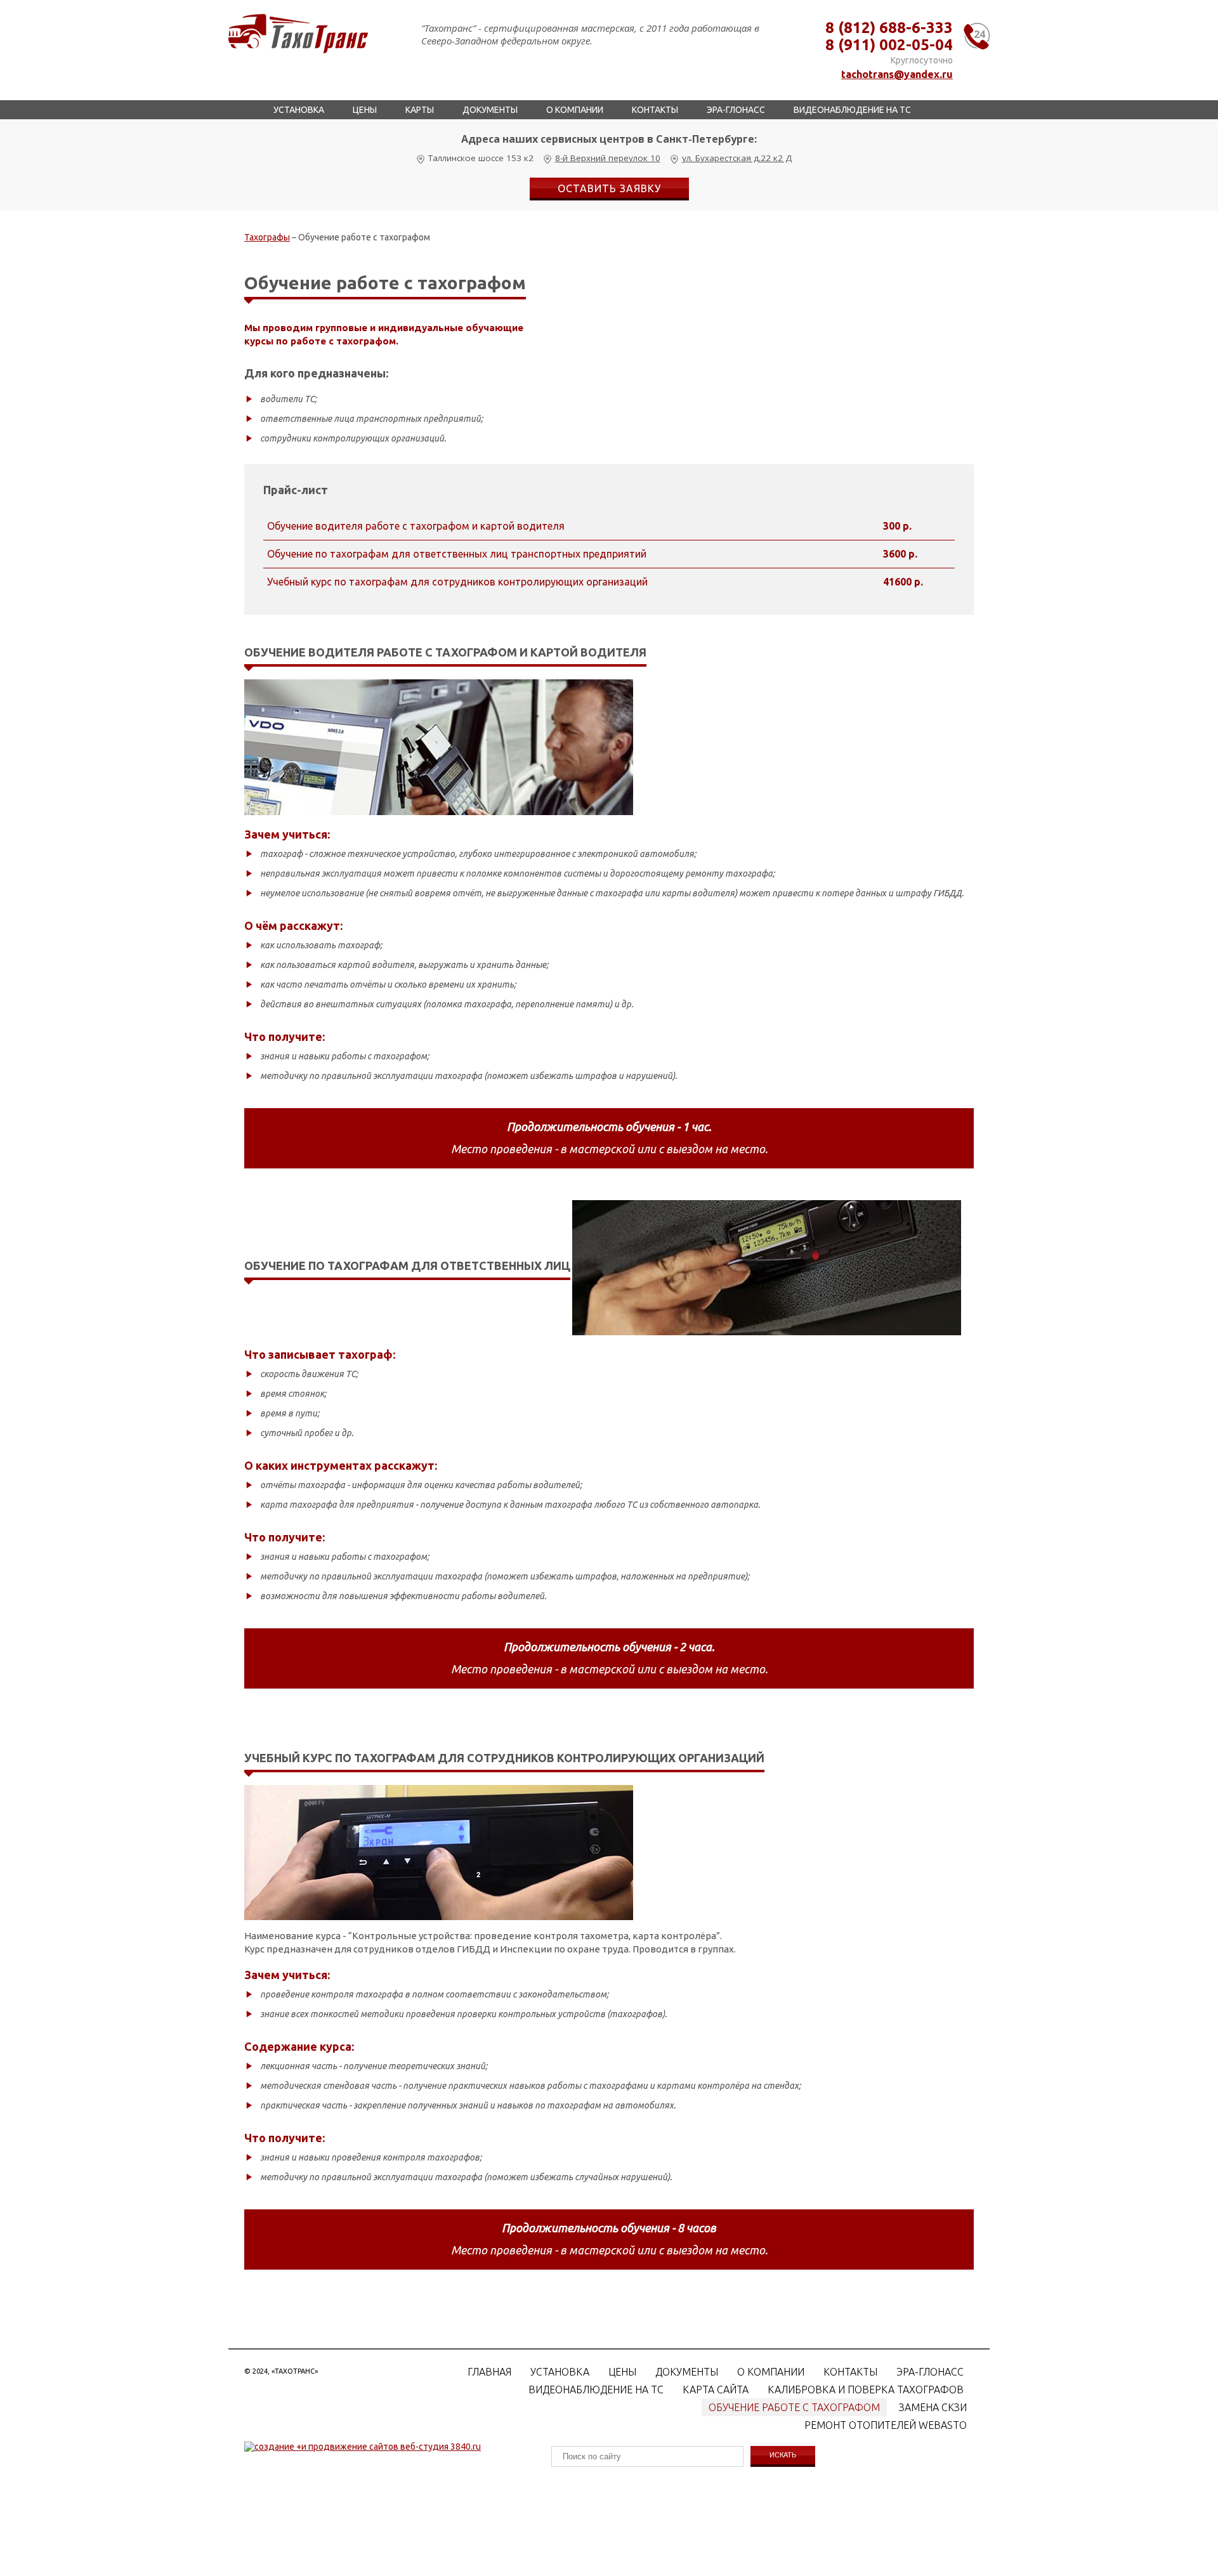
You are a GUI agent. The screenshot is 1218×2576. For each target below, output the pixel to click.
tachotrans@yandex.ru (897, 74)
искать (783, 2455)
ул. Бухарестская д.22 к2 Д (737, 158)
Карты (420, 110)
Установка (299, 110)
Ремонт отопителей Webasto (886, 2425)
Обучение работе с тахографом (794, 2407)
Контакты (655, 110)
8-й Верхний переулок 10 (608, 158)
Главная (489, 2372)
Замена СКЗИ (933, 2407)
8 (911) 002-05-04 (889, 45)
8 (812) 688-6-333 (889, 28)
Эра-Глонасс (736, 110)
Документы (490, 110)
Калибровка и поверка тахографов (866, 2390)
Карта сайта (716, 2390)
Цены (365, 110)
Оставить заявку (609, 188)
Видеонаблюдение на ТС (852, 110)
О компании (575, 110)
